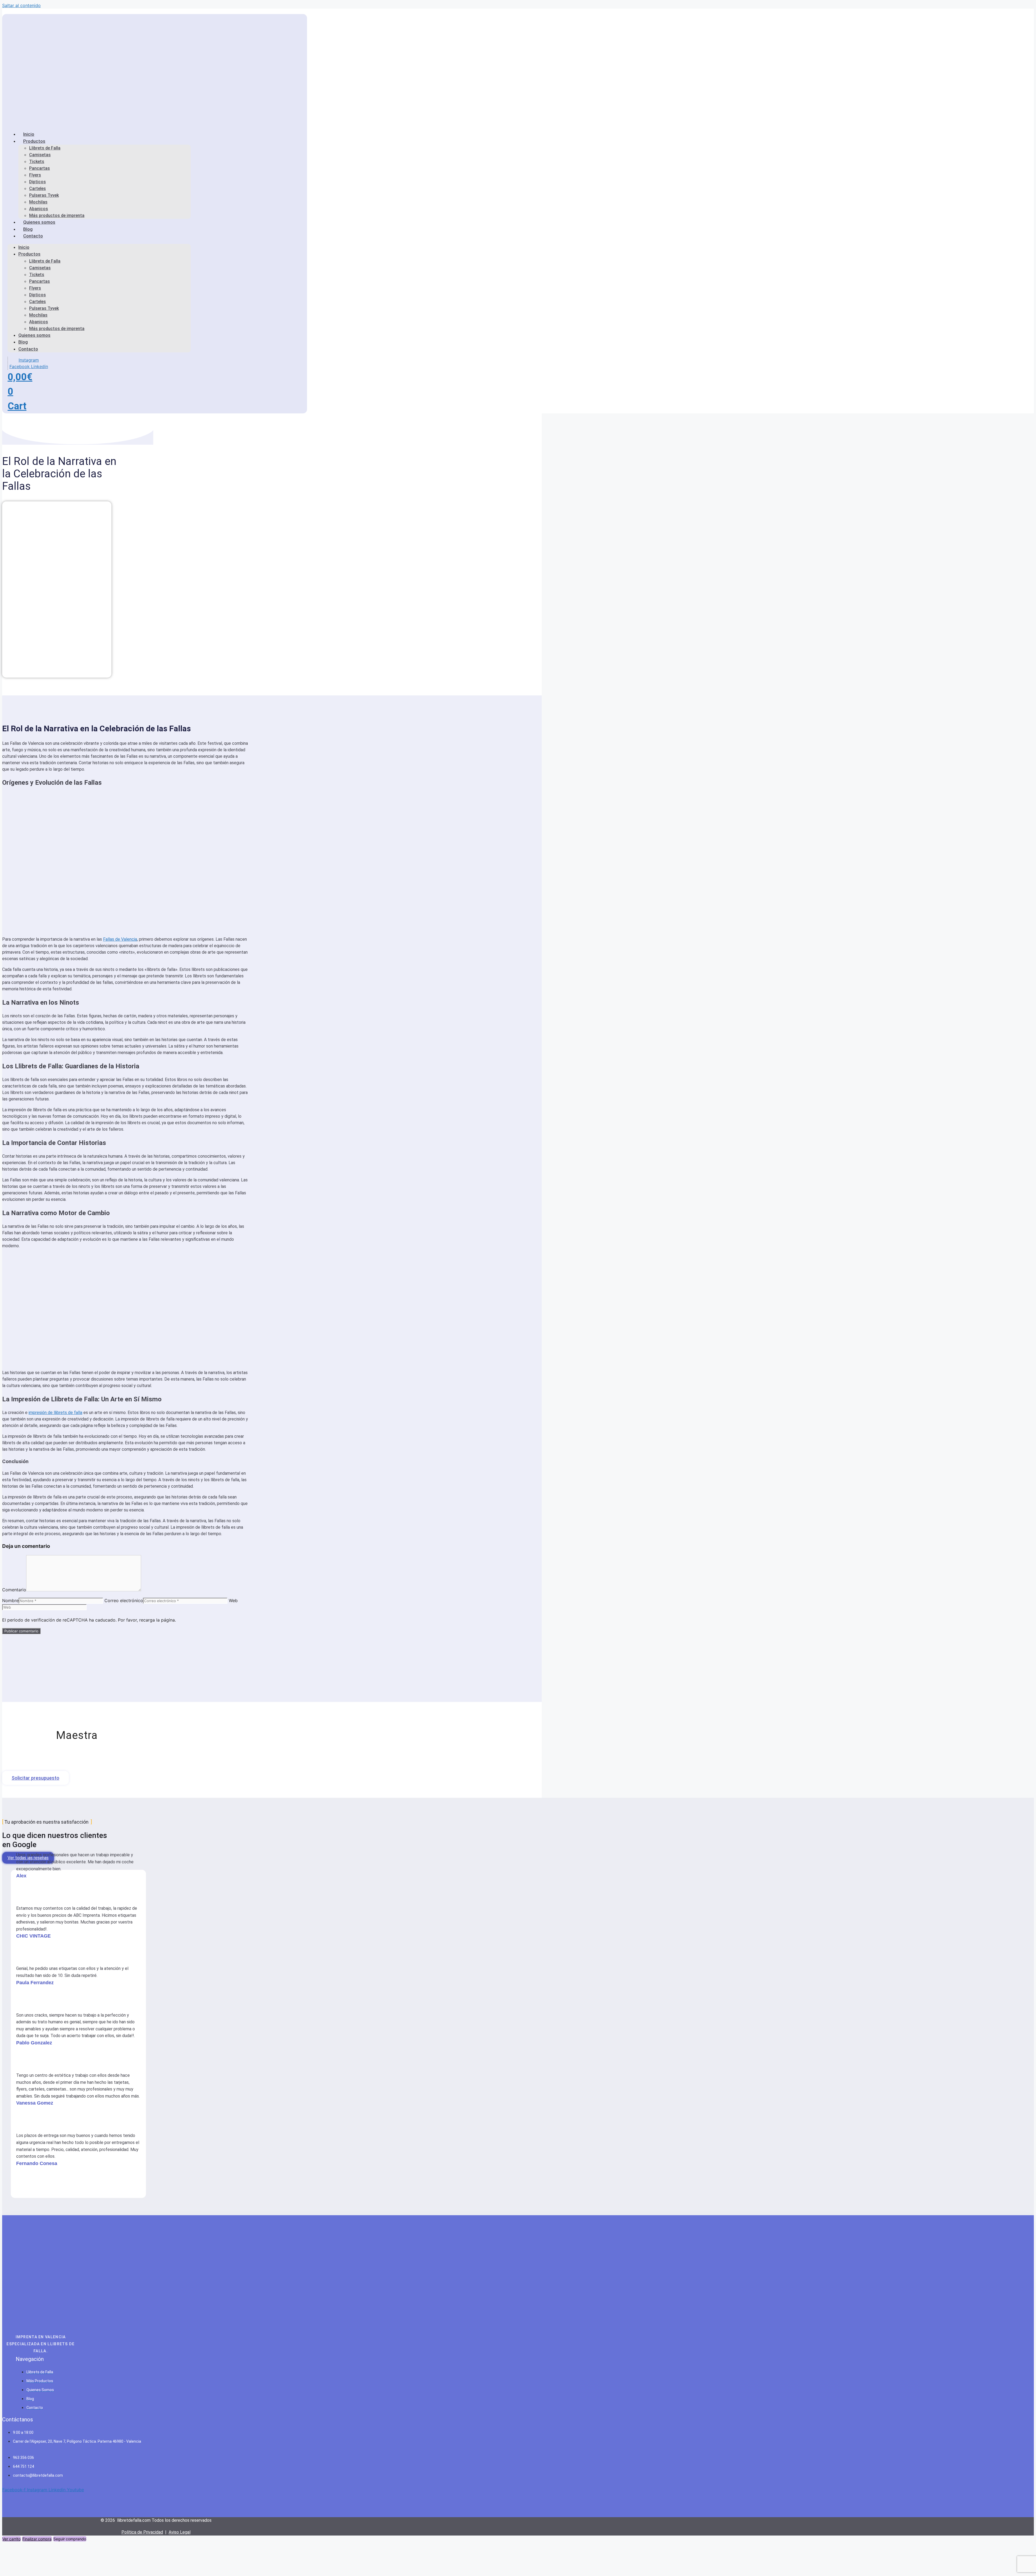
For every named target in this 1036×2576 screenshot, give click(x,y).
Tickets (37, 162)
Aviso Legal (180, 2532)
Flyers (35, 175)
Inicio (24, 247)
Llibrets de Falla (45, 148)
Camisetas (40, 155)
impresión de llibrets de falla (55, 1413)
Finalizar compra (37, 2539)
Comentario (14, 1590)
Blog (23, 342)
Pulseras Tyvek (44, 195)
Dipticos (38, 182)
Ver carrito (11, 2539)
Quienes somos (39, 222)
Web (233, 1600)
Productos (34, 141)
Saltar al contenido (21, 5)
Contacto (33, 236)
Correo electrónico (124, 1600)
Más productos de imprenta (57, 329)
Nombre (10, 1600)
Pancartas (40, 168)
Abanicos (39, 209)
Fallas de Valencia (120, 939)
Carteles (38, 188)
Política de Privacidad (142, 2532)
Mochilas (38, 202)
